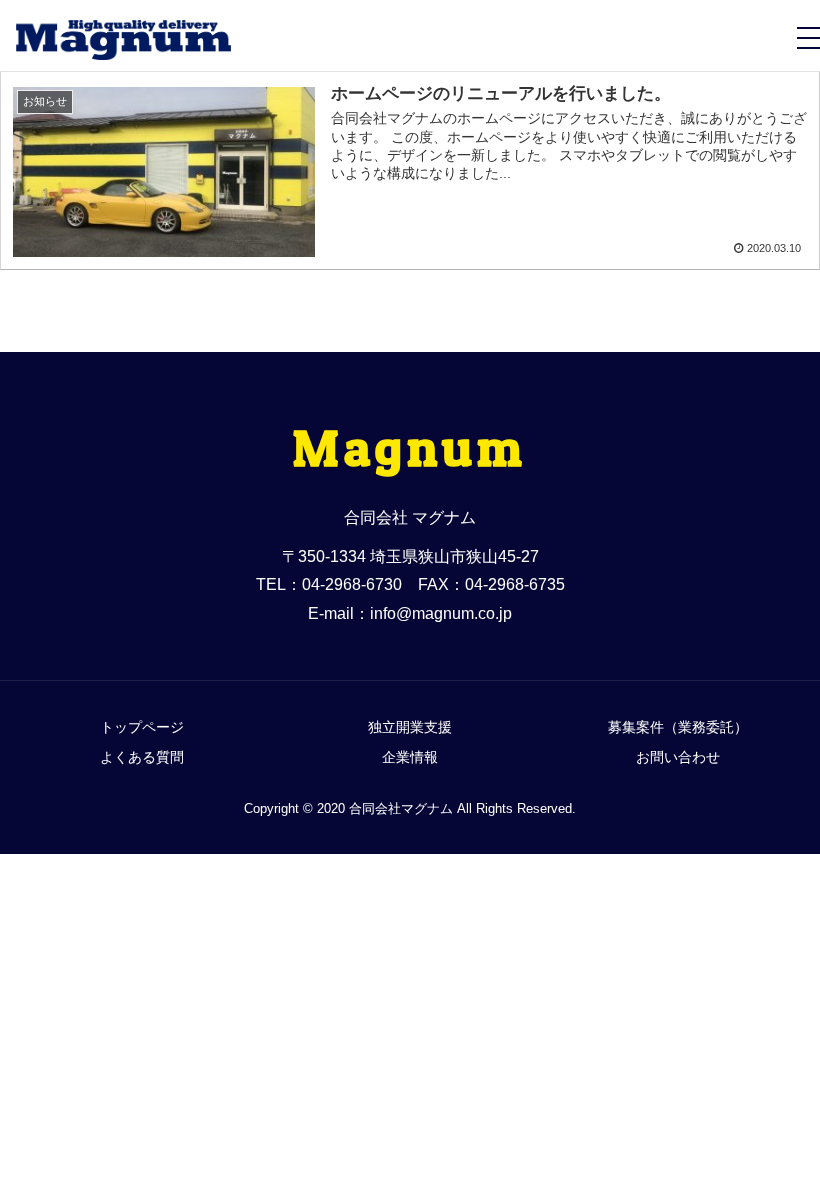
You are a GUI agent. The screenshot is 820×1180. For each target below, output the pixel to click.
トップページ (142, 727)
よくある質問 (142, 757)
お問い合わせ (678, 757)
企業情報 (410, 757)
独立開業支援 (410, 727)
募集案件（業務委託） (678, 727)
